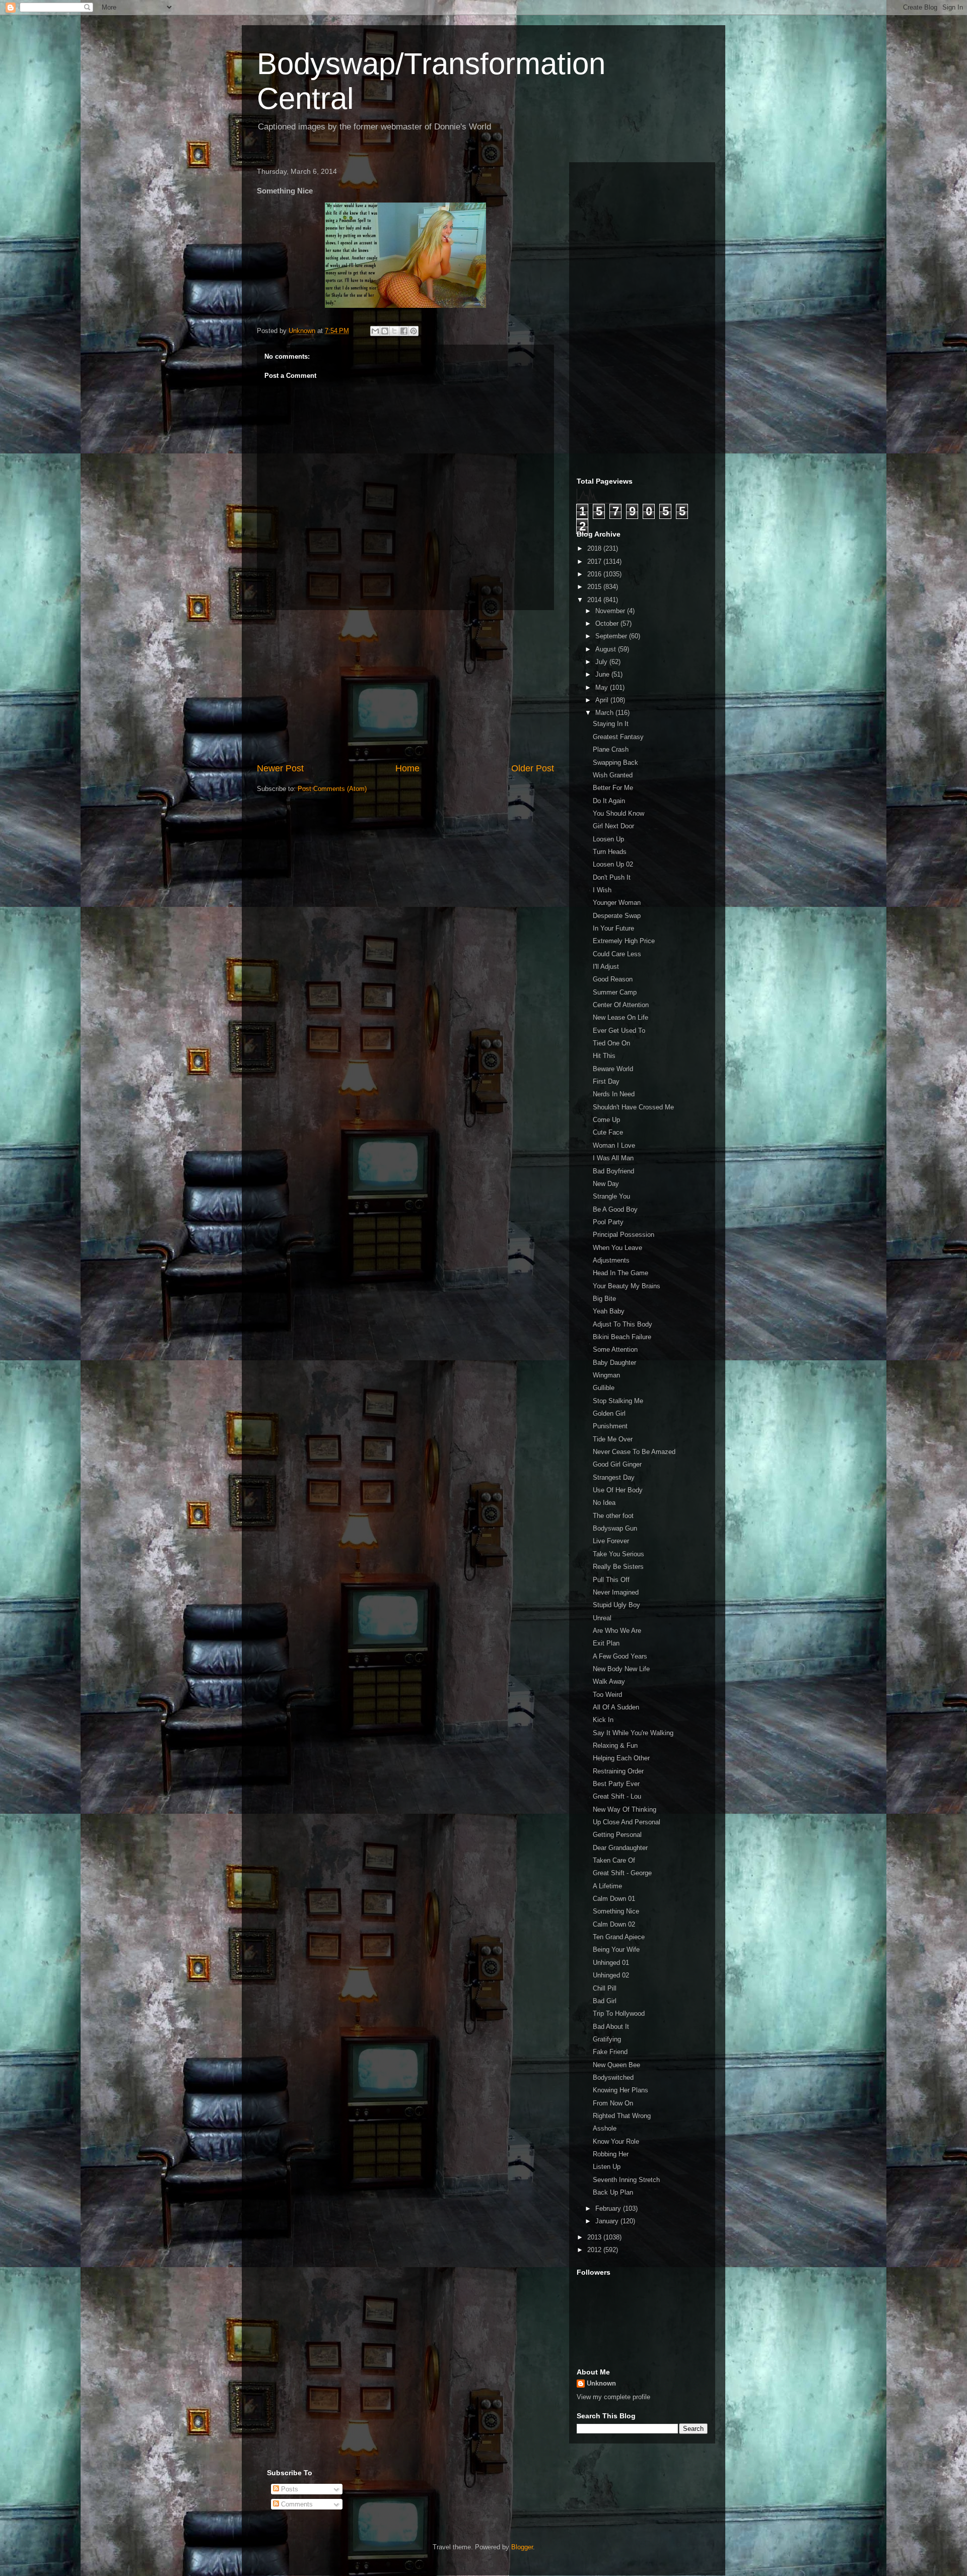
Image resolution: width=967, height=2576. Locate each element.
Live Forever (611, 1541)
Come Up (606, 1120)
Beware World (613, 1069)
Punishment (610, 1426)
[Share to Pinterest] (413, 331)
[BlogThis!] (385, 331)
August (607, 649)
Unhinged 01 (611, 1963)
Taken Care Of (614, 1860)
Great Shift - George (622, 1873)
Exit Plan (606, 1643)
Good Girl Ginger (617, 1464)
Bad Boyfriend (613, 1171)
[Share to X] (394, 331)
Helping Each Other (621, 1758)
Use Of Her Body (618, 1490)
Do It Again (609, 801)
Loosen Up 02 (613, 864)
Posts (289, 2489)
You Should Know (618, 813)
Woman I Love (614, 1145)
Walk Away (609, 1681)
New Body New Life (621, 1669)
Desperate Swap (617, 916)
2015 (595, 587)
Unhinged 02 (611, 1975)
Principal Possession (624, 1235)
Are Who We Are (617, 1631)
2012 (595, 2250)
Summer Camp (615, 992)
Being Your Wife (616, 1950)
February (609, 2208)
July (602, 662)
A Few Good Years (620, 1656)
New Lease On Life (620, 1017)
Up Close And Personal (627, 1822)
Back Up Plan (613, 2192)
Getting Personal (617, 1835)
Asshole (605, 2128)
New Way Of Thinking (625, 1809)
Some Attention (615, 1349)
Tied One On (611, 1043)
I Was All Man (613, 1158)
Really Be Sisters (618, 1567)
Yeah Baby (609, 1311)
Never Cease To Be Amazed (634, 1452)
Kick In (603, 1720)
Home (407, 768)
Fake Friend (610, 2052)
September (612, 636)
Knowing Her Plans (620, 2090)
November (611, 611)
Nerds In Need (614, 1094)
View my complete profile (613, 2397)
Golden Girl (609, 1413)
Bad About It (611, 2027)
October (608, 623)
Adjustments (611, 1260)
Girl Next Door (613, 826)
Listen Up (607, 2167)
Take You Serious (618, 1554)
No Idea (604, 1503)
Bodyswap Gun (615, 1528)
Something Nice (616, 1911)
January (608, 2221)
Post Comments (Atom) (332, 789)
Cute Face (608, 1132)
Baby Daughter (614, 1363)
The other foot (613, 1516)
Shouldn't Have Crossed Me (633, 1107)
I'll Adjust (606, 967)
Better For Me (613, 788)
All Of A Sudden (616, 1707)
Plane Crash (611, 749)
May (603, 687)
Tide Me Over (613, 1439)
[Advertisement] (405, 686)
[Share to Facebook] (404, 331)
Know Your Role (616, 2141)
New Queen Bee (616, 2065)
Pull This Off (611, 1580)
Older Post (533, 768)
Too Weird (607, 1695)
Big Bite (604, 1299)
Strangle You (611, 1196)
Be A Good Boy (615, 1209)
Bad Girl (605, 2001)
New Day (606, 1184)
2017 (595, 562)
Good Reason (613, 979)
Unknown (601, 2383)
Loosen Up (608, 839)
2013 (595, 2237)
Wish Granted (613, 775)
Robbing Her (611, 2154)
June (603, 674)
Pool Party (608, 1222)
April (603, 700)
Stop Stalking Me (618, 1401)
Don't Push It (612, 877)
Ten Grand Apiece (619, 1937)
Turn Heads (610, 852)
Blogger (522, 2547)
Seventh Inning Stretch (626, 2180)
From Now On (613, 2103)
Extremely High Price (624, 941)
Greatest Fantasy (618, 737)
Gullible (604, 1388)
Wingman (606, 1375)
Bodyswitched (613, 2077)
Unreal (602, 1618)
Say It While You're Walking (633, 1733)
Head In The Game (620, 1273)
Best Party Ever (616, 1784)
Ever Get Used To (619, 1031)
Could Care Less (617, 954)
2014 (595, 600)
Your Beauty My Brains (627, 1286)
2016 (595, 574)
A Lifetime (607, 1886)
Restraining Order (618, 1771)
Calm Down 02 (614, 1924)
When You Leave (617, 1248)
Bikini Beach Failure (622, 1337)
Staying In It (611, 724)
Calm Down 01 (614, 1899)
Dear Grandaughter (620, 1848)
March (605, 713)
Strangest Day (614, 1477)
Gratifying (607, 2039)
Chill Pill (605, 1988)
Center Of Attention (621, 1005)
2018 (595, 548)
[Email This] (375, 331)
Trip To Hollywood (619, 2013)
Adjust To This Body (623, 1324)
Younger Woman (617, 903)
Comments (296, 2504)
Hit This (604, 1056)
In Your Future (613, 928)
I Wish (602, 890)
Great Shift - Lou (617, 1796)
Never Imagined (616, 1592)
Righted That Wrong (622, 2116)
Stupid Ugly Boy (616, 1605)
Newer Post (280, 768)
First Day (606, 1081)
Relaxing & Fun (615, 1745)
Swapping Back (615, 763)
